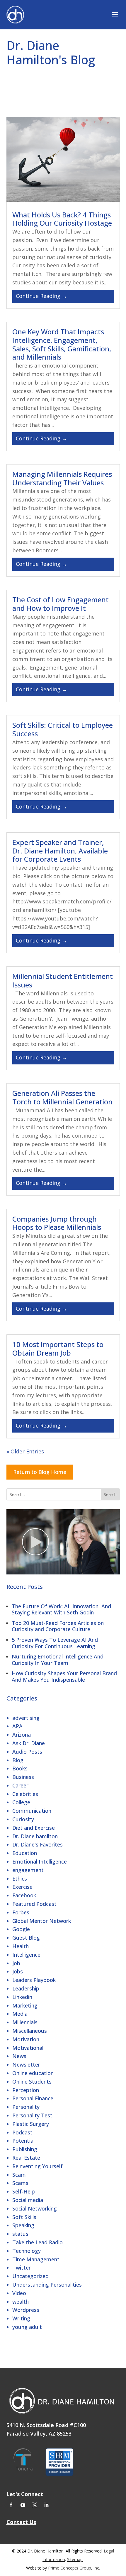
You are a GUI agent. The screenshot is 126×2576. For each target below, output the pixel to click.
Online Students (32, 2082)
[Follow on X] (35, 2505)
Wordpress (26, 2310)
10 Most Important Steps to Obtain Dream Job (58, 1349)
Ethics (20, 1879)
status (20, 2234)
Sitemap (75, 2559)
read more (63, 296)
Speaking (23, 2225)
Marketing (25, 2005)
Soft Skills (24, 2217)
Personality (26, 2107)
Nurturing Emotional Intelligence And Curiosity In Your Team (58, 1660)
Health (21, 1946)
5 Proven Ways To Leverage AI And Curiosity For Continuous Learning (55, 1643)
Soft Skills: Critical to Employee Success (63, 729)
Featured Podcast (34, 1904)
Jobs (18, 1971)
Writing (21, 2318)
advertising (26, 1718)
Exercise (22, 1887)
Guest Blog (26, 1938)
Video (19, 2293)
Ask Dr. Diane (29, 1743)
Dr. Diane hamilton (35, 1836)
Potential (23, 2141)
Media (20, 2014)
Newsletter (26, 2065)
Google (21, 1929)
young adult (27, 2327)
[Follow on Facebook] (11, 2505)
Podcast (22, 2132)
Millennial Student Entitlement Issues (63, 980)
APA (17, 1726)
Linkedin (22, 1997)
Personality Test (32, 2115)
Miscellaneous (30, 2031)
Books (20, 1768)
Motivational (28, 2048)
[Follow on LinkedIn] (46, 2505)
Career (20, 1785)
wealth (21, 2302)
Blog (18, 1760)
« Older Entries (25, 1451)
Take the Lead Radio (38, 2242)
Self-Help (24, 2191)
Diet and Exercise (34, 1828)
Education (25, 1853)
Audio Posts (27, 1752)
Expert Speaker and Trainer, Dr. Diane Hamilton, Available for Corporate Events (60, 851)
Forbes (21, 1912)
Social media (28, 2200)
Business (23, 1777)
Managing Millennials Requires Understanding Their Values (62, 478)
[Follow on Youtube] (23, 2505)
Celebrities (25, 1794)
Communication (32, 1811)
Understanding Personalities (47, 2285)
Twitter (22, 2268)
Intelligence (26, 1955)
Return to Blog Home (40, 1472)
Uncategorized (30, 2276)
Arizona (22, 1735)
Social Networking (35, 2208)
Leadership (26, 1988)
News (19, 2056)
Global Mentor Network (42, 1921)
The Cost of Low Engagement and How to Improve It (61, 604)
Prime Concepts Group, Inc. (74, 2568)
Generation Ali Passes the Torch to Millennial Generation (62, 1097)
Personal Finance (33, 2098)
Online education (33, 2073)
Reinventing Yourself (38, 2166)
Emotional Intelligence (40, 1861)
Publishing (25, 2149)
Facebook (24, 1895)
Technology (27, 2251)
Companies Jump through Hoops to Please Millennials (57, 1223)
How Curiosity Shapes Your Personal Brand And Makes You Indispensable (64, 1676)
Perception (26, 2090)
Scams (20, 2183)
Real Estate (26, 2158)
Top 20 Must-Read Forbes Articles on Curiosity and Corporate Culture (58, 1626)
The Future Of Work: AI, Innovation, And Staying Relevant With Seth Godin (61, 1609)
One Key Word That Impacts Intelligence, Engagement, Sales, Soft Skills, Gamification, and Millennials (62, 344)
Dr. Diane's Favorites (38, 1844)
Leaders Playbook (34, 1980)
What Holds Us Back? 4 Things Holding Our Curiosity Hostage (62, 219)
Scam (19, 2175)
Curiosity (23, 1819)
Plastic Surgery (31, 2124)
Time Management (36, 2259)
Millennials (25, 2022)
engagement (28, 1870)
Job (16, 1963)
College (21, 1802)
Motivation (26, 2039)
